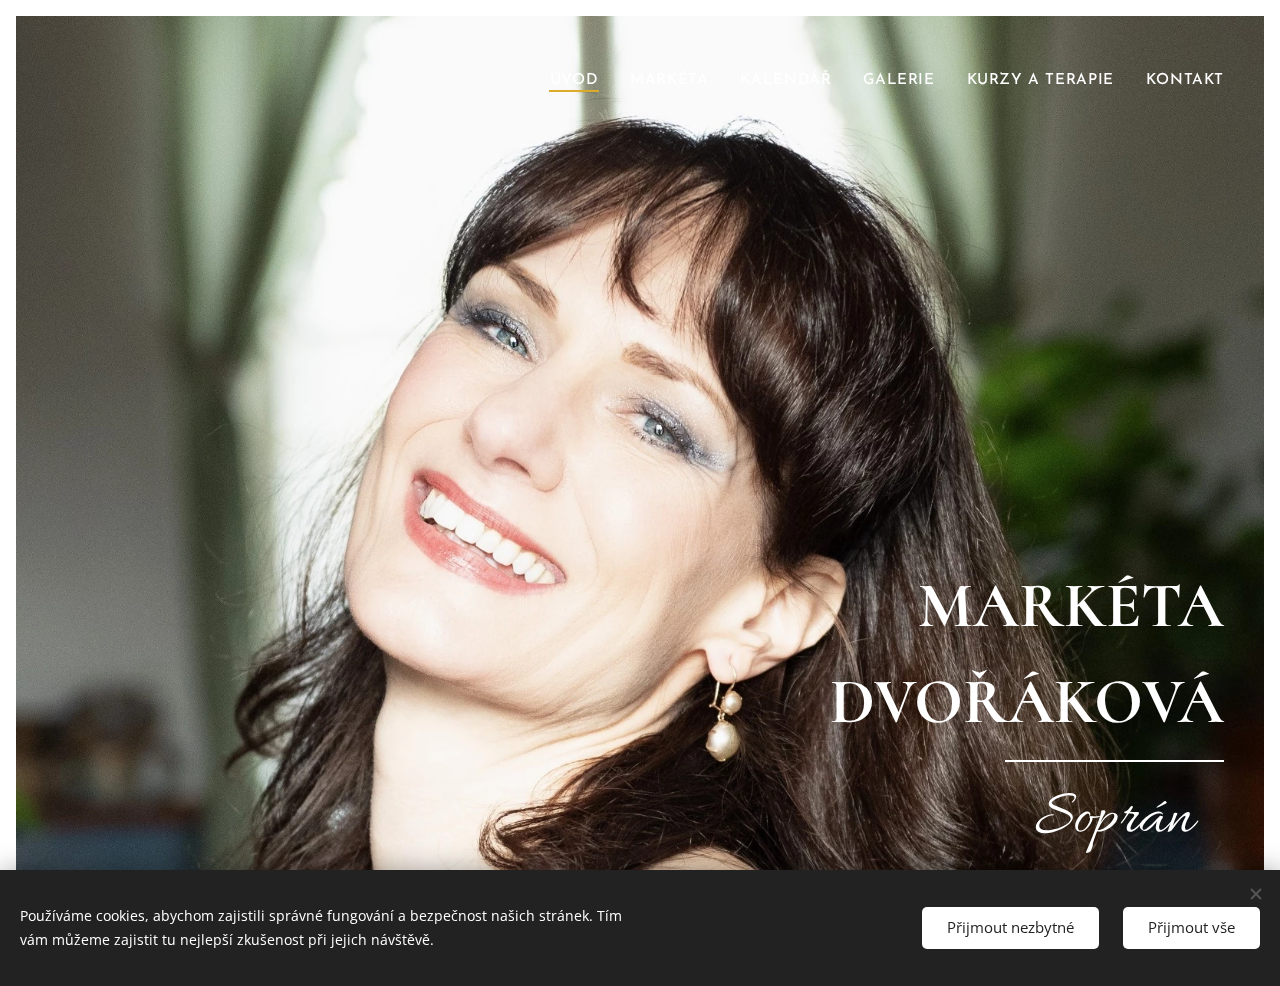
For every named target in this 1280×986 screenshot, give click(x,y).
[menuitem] (579, 81)
